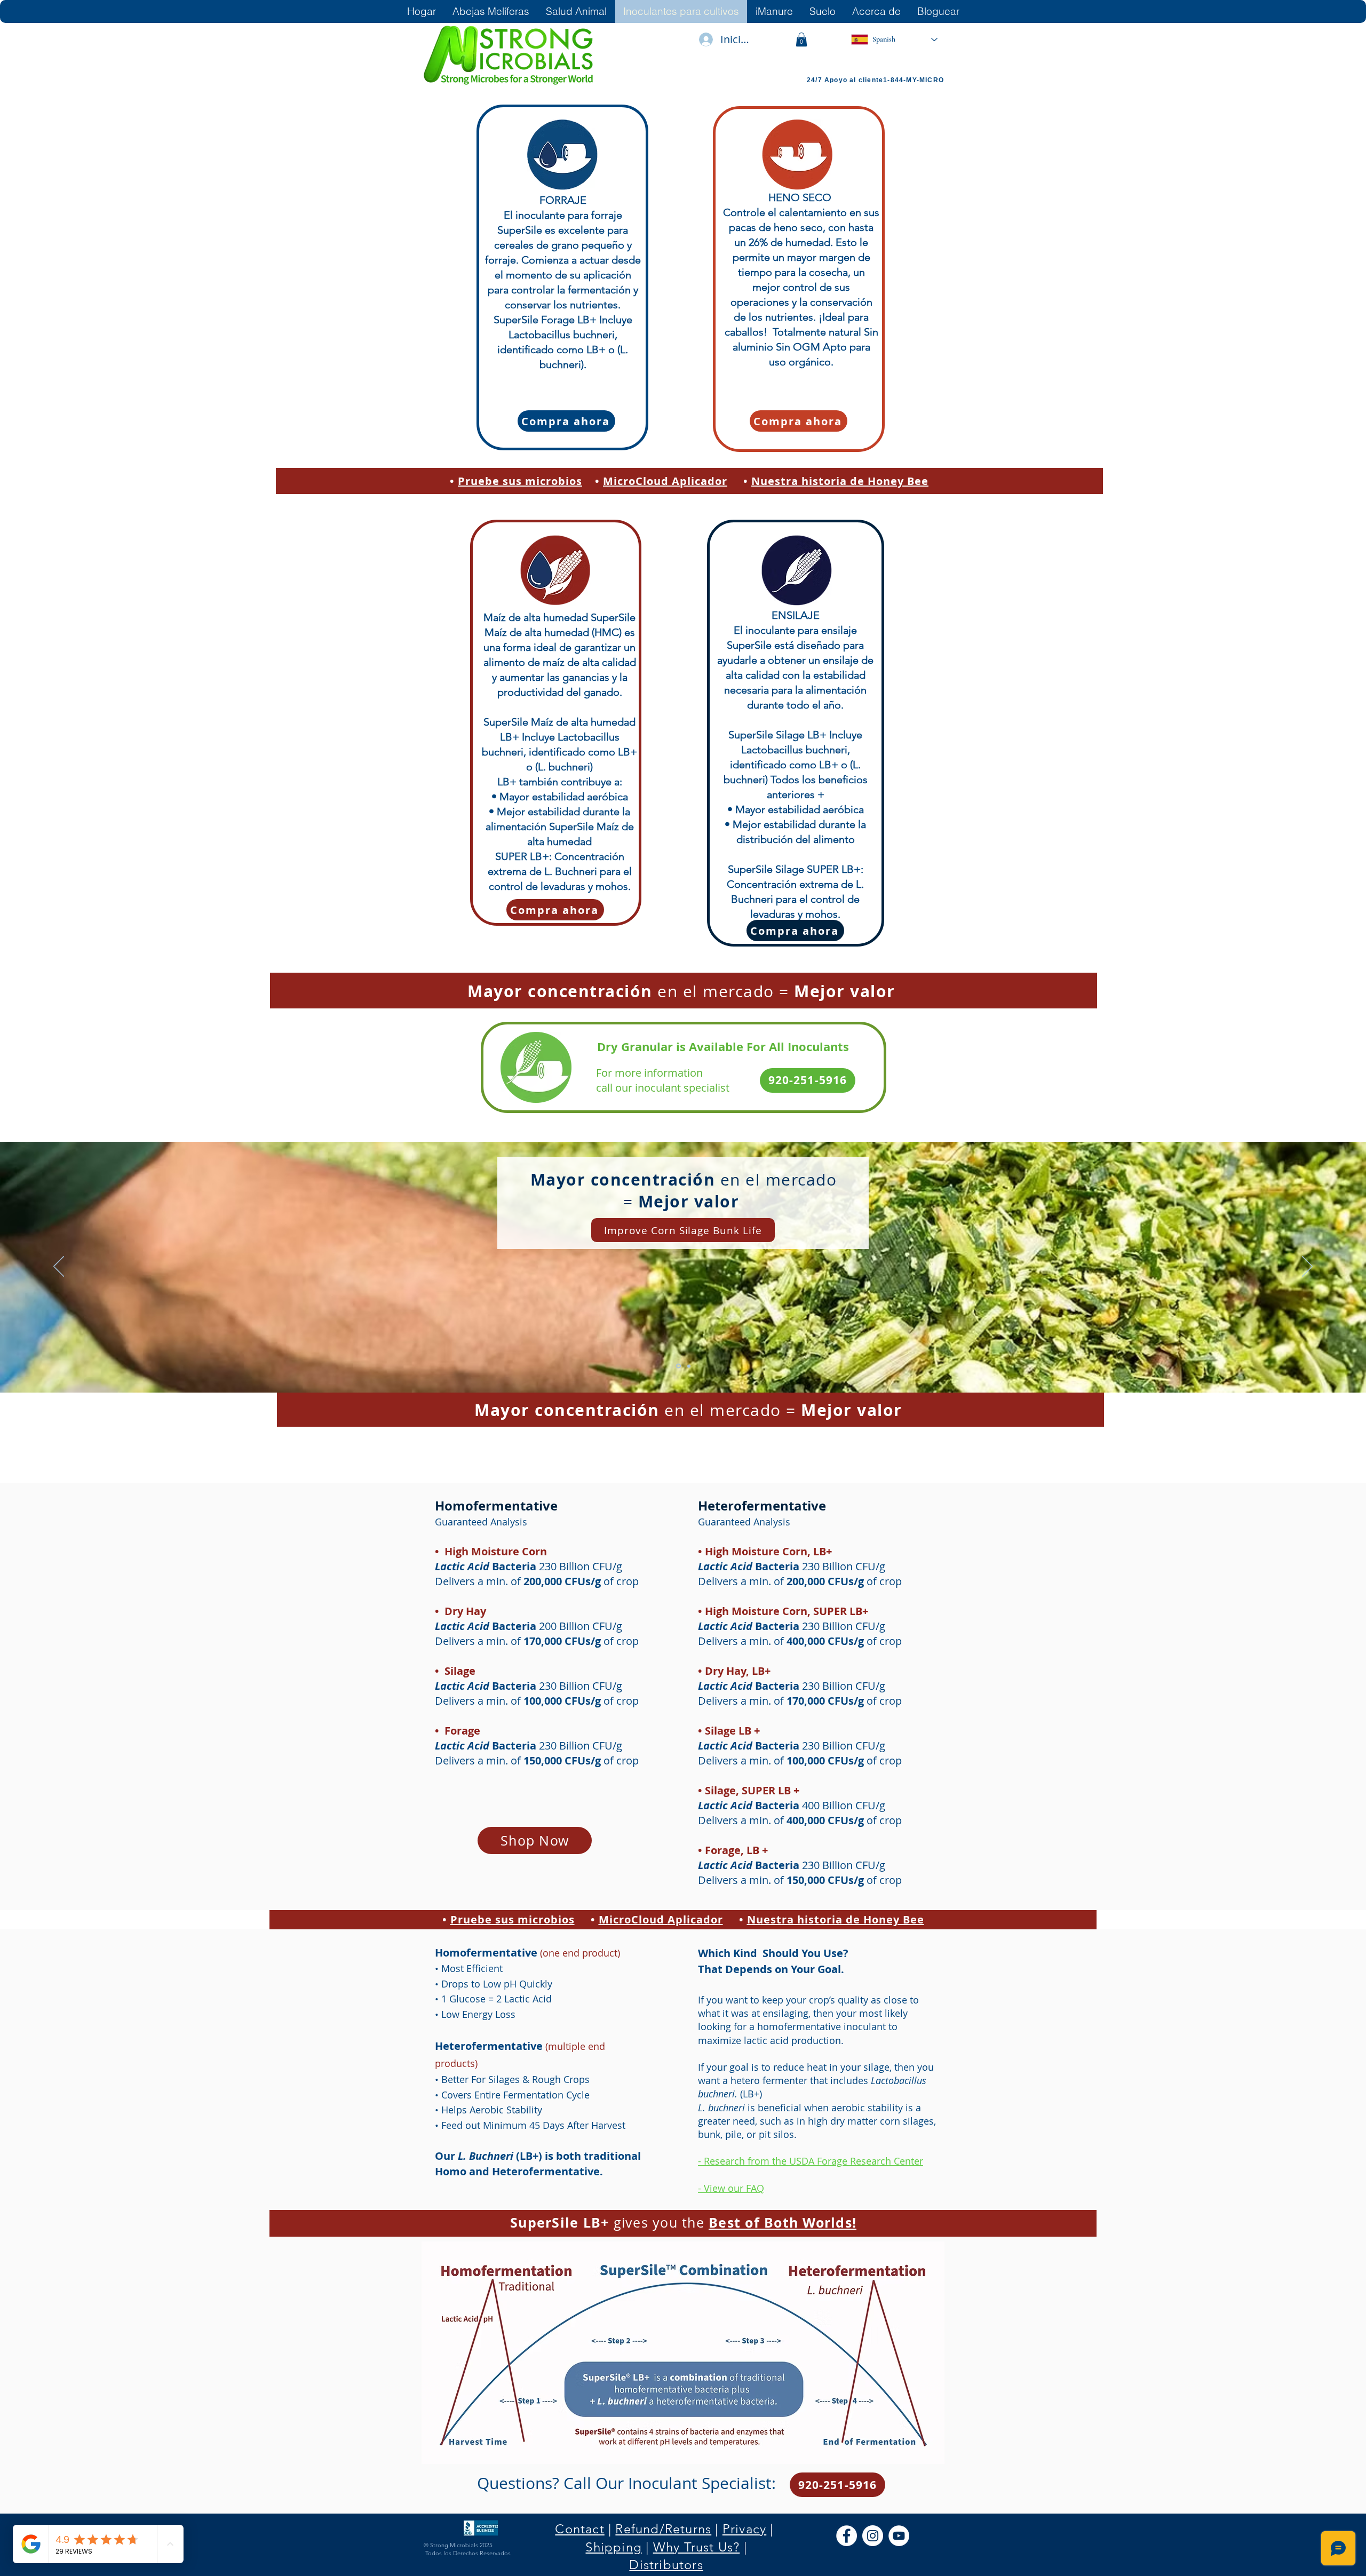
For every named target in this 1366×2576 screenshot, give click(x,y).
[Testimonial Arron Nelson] (689, 1366)
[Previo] (59, 1267)
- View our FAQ (731, 2188)
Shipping (614, 2547)
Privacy (744, 2529)
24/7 (816, 80)
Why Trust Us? (697, 2547)
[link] (801, 39)
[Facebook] (847, 2536)
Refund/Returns (663, 2529)
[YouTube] (899, 2536)
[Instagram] (873, 2536)
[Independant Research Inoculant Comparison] (678, 1366)
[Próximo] (1307, 1267)
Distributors (666, 2565)
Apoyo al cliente (854, 80)
